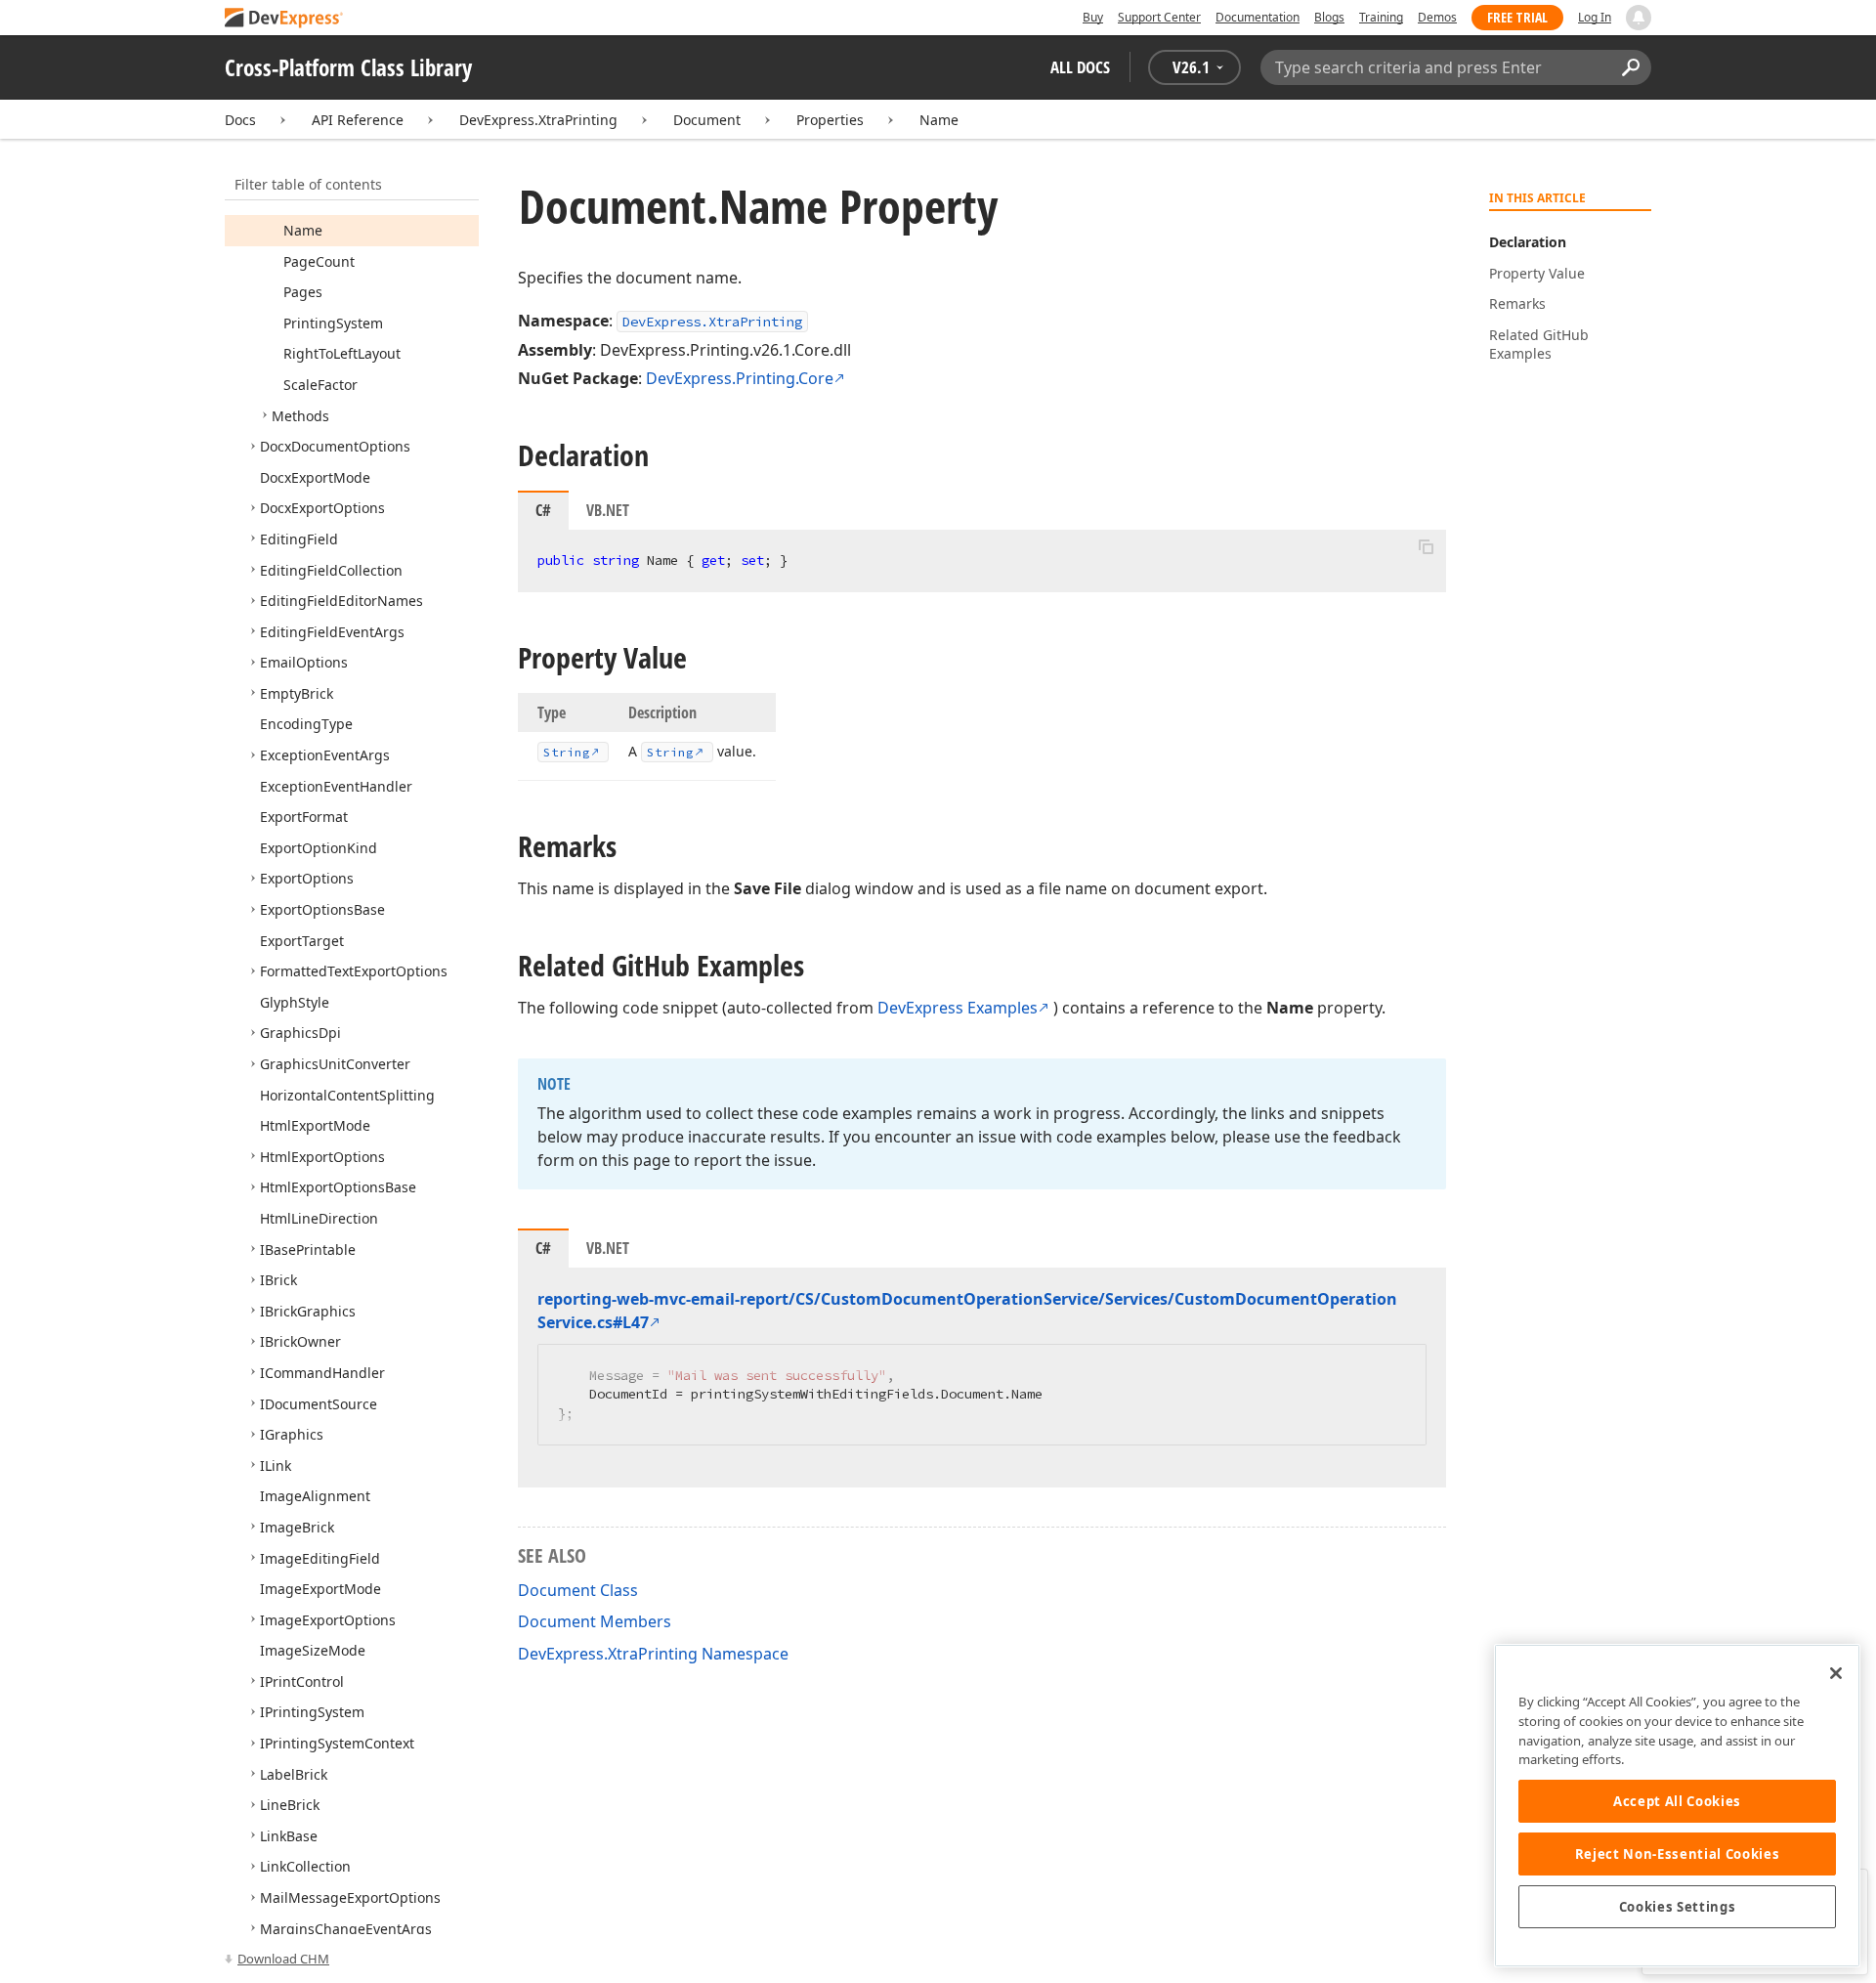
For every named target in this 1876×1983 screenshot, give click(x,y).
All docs (1080, 67)
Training (1381, 17)
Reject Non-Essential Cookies (1677, 1854)
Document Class (578, 1590)
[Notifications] (1639, 18)
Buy (1093, 17)
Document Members (595, 1621)
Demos (1437, 17)
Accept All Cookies (1677, 1801)
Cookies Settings (1678, 1907)
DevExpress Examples (958, 1008)
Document (707, 120)
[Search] (1630, 67)
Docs (240, 120)
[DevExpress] (284, 19)
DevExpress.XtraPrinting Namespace (653, 1654)
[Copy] (1426, 546)
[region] (1677, 1806)
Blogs (1329, 17)
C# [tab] (543, 510)
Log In (1595, 17)
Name (939, 120)
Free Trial (1517, 17)
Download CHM (283, 1959)
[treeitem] (303, 230)
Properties (830, 120)
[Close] (1836, 1673)
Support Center (1159, 17)
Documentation (1258, 17)
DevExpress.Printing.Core (740, 378)
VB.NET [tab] (608, 510)
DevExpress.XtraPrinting (538, 120)
